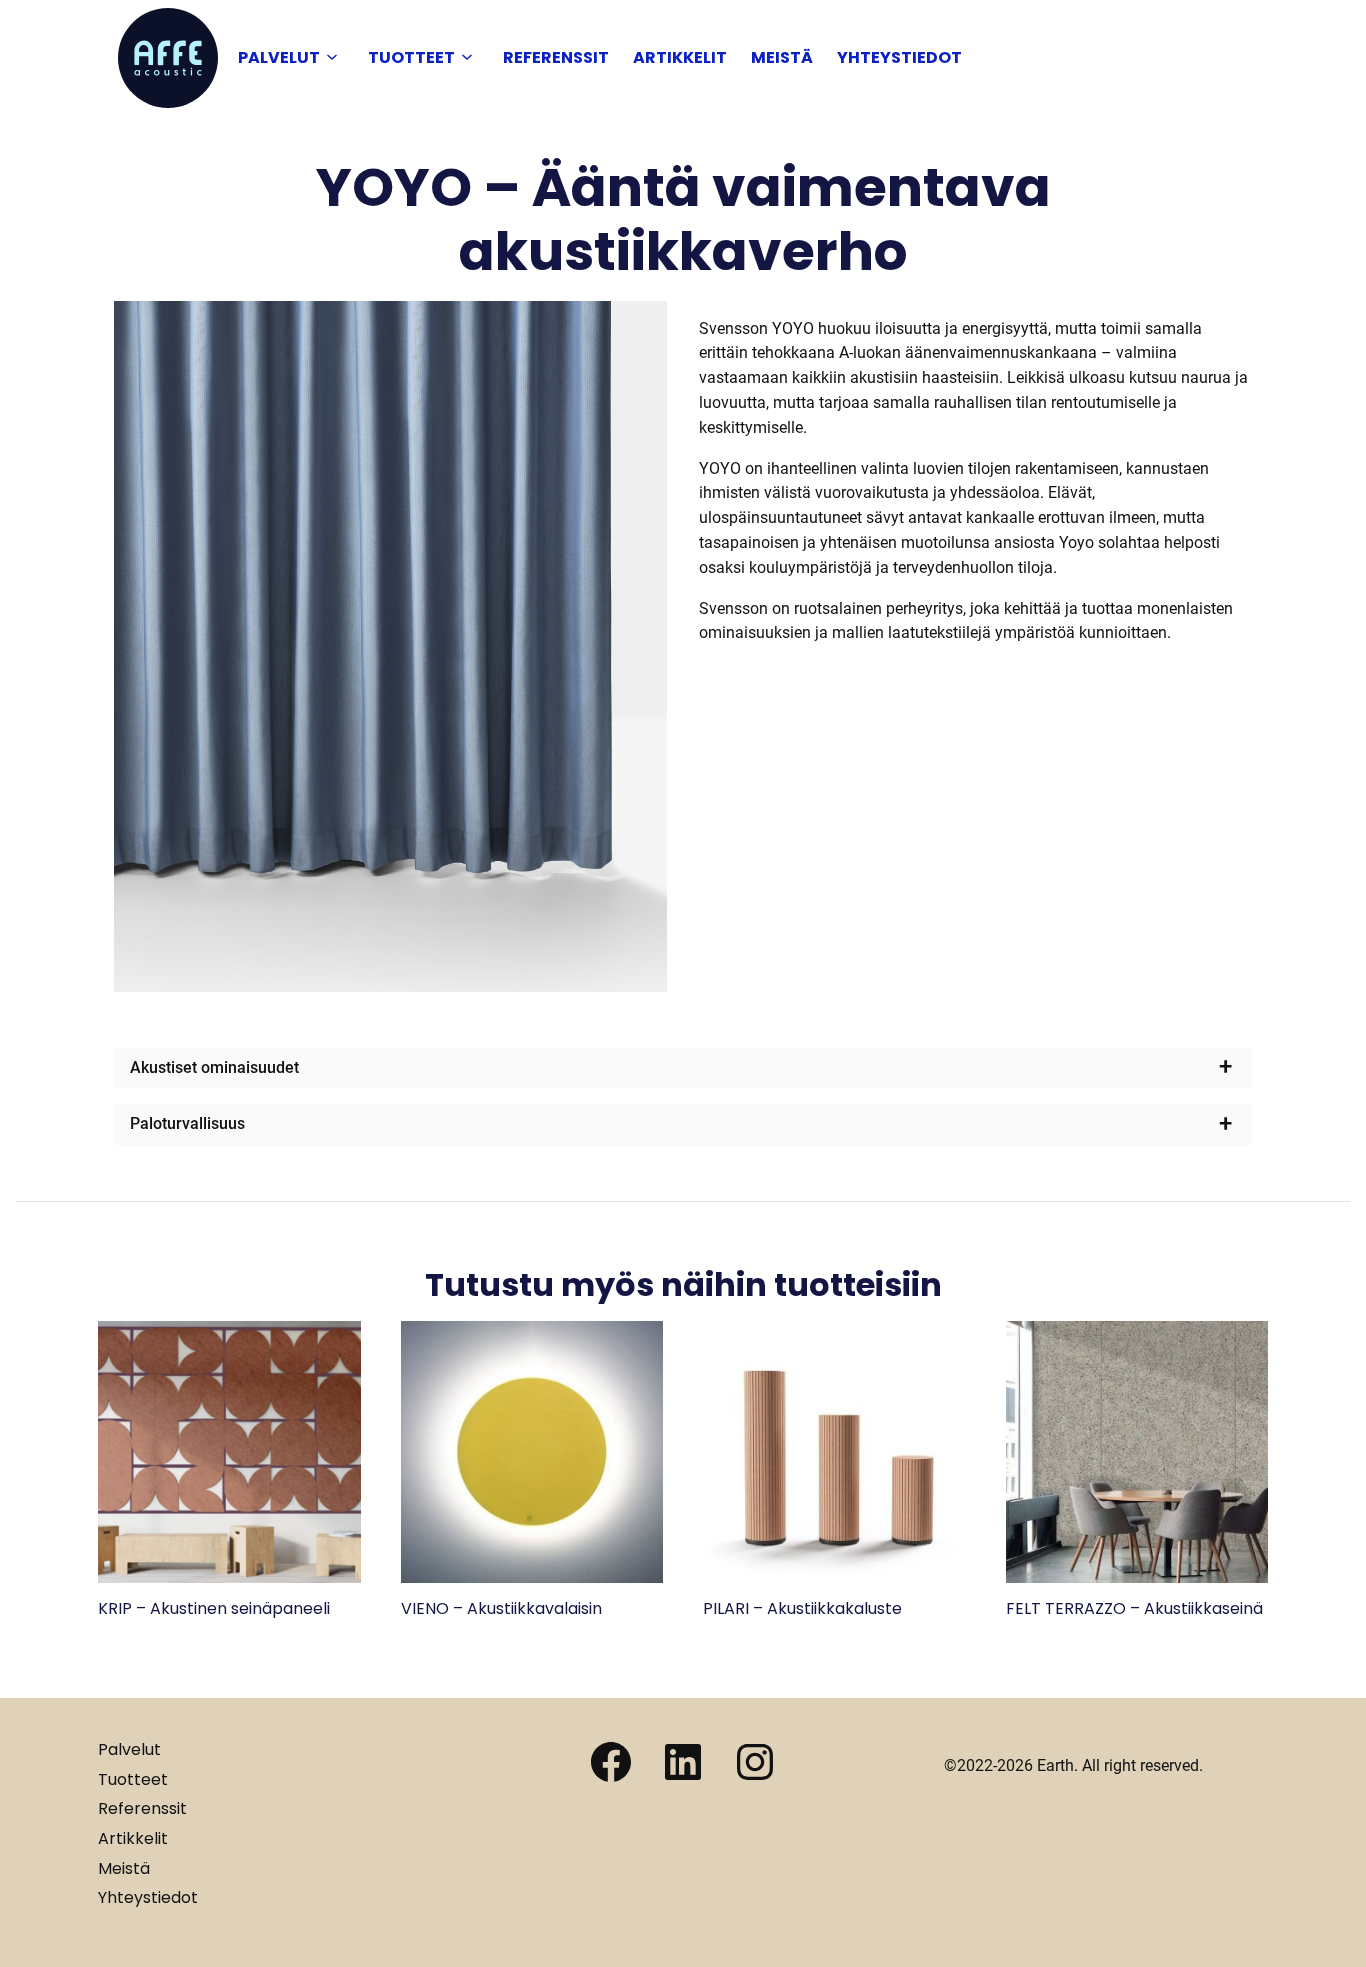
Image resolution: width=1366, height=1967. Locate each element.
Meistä (782, 57)
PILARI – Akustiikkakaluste (802, 1608)
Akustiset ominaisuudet (214, 1067)
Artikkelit (680, 57)
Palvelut (279, 57)
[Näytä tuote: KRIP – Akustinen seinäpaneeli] (229, 1577)
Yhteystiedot (899, 57)
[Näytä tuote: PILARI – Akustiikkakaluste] (834, 1577)
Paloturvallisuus (187, 1123)
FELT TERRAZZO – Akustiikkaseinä (1134, 1608)
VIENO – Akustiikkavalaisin (501, 1608)
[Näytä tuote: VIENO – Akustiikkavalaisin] (532, 1577)
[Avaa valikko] (332, 58)
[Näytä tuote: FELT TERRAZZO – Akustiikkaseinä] (1137, 1577)
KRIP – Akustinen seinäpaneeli (214, 1608)
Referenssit (556, 57)
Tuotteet (411, 57)
